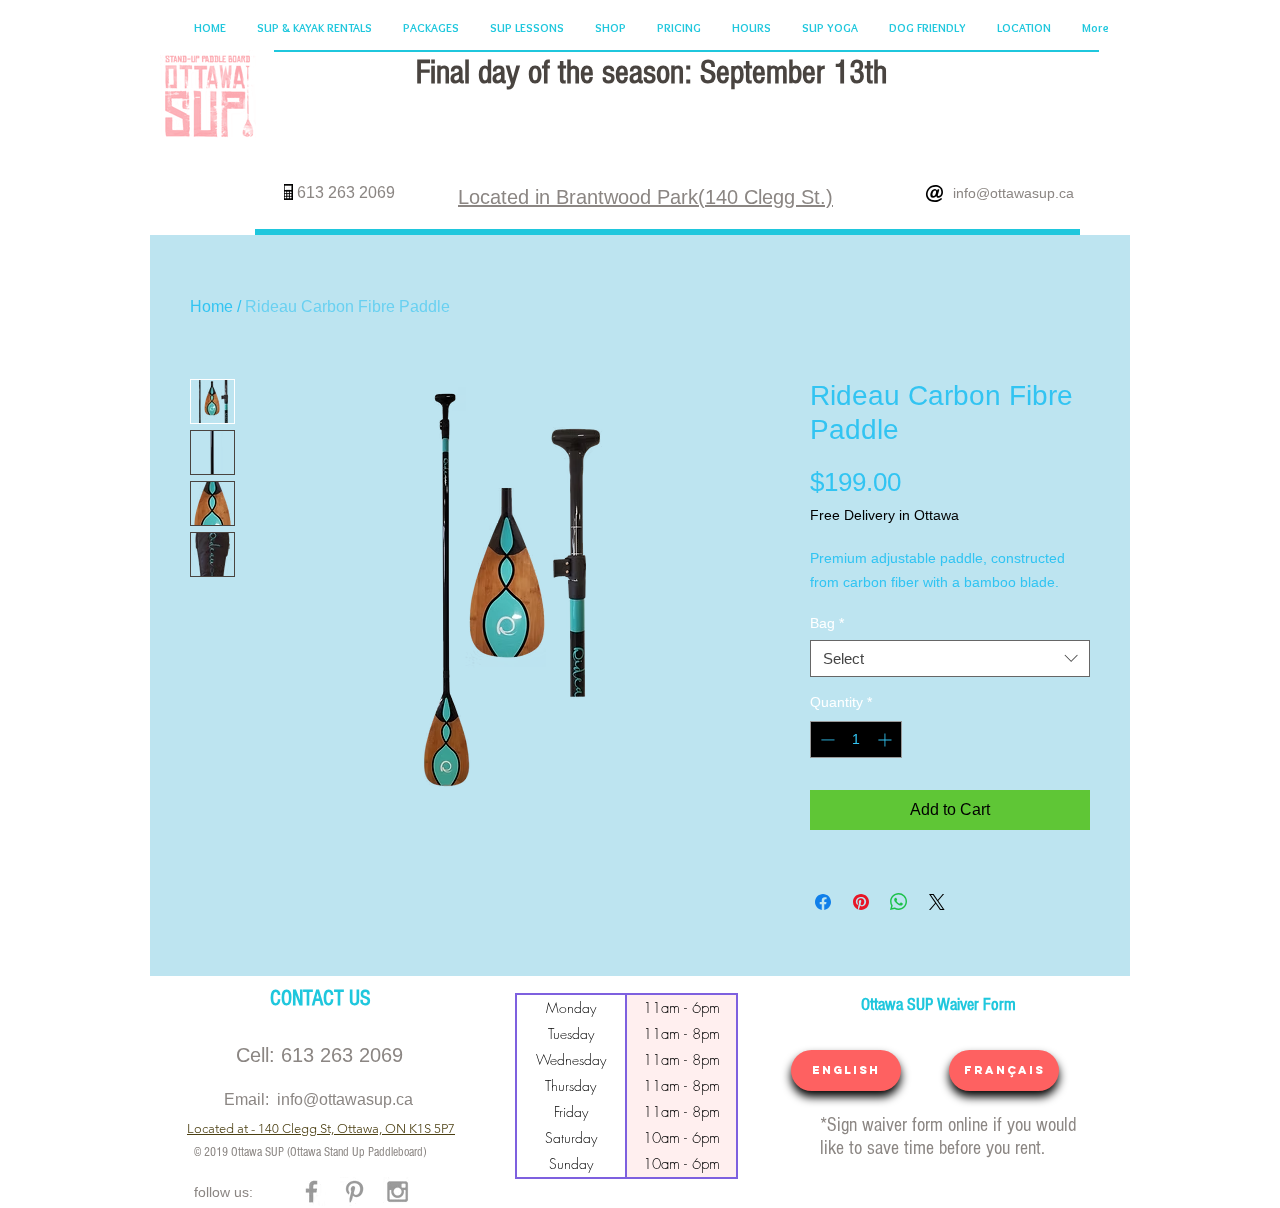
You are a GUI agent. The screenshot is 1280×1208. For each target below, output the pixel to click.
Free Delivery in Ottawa (884, 515)
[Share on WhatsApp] (899, 902)
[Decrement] (825, 739)
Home (211, 306)
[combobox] (950, 659)
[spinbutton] (856, 739)
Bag (827, 623)
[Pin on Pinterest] (861, 902)
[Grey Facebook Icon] (311, 1191)
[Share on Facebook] (823, 902)
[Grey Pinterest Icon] (354, 1191)
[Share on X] (937, 902)
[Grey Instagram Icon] (397, 1191)
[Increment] (886, 739)
